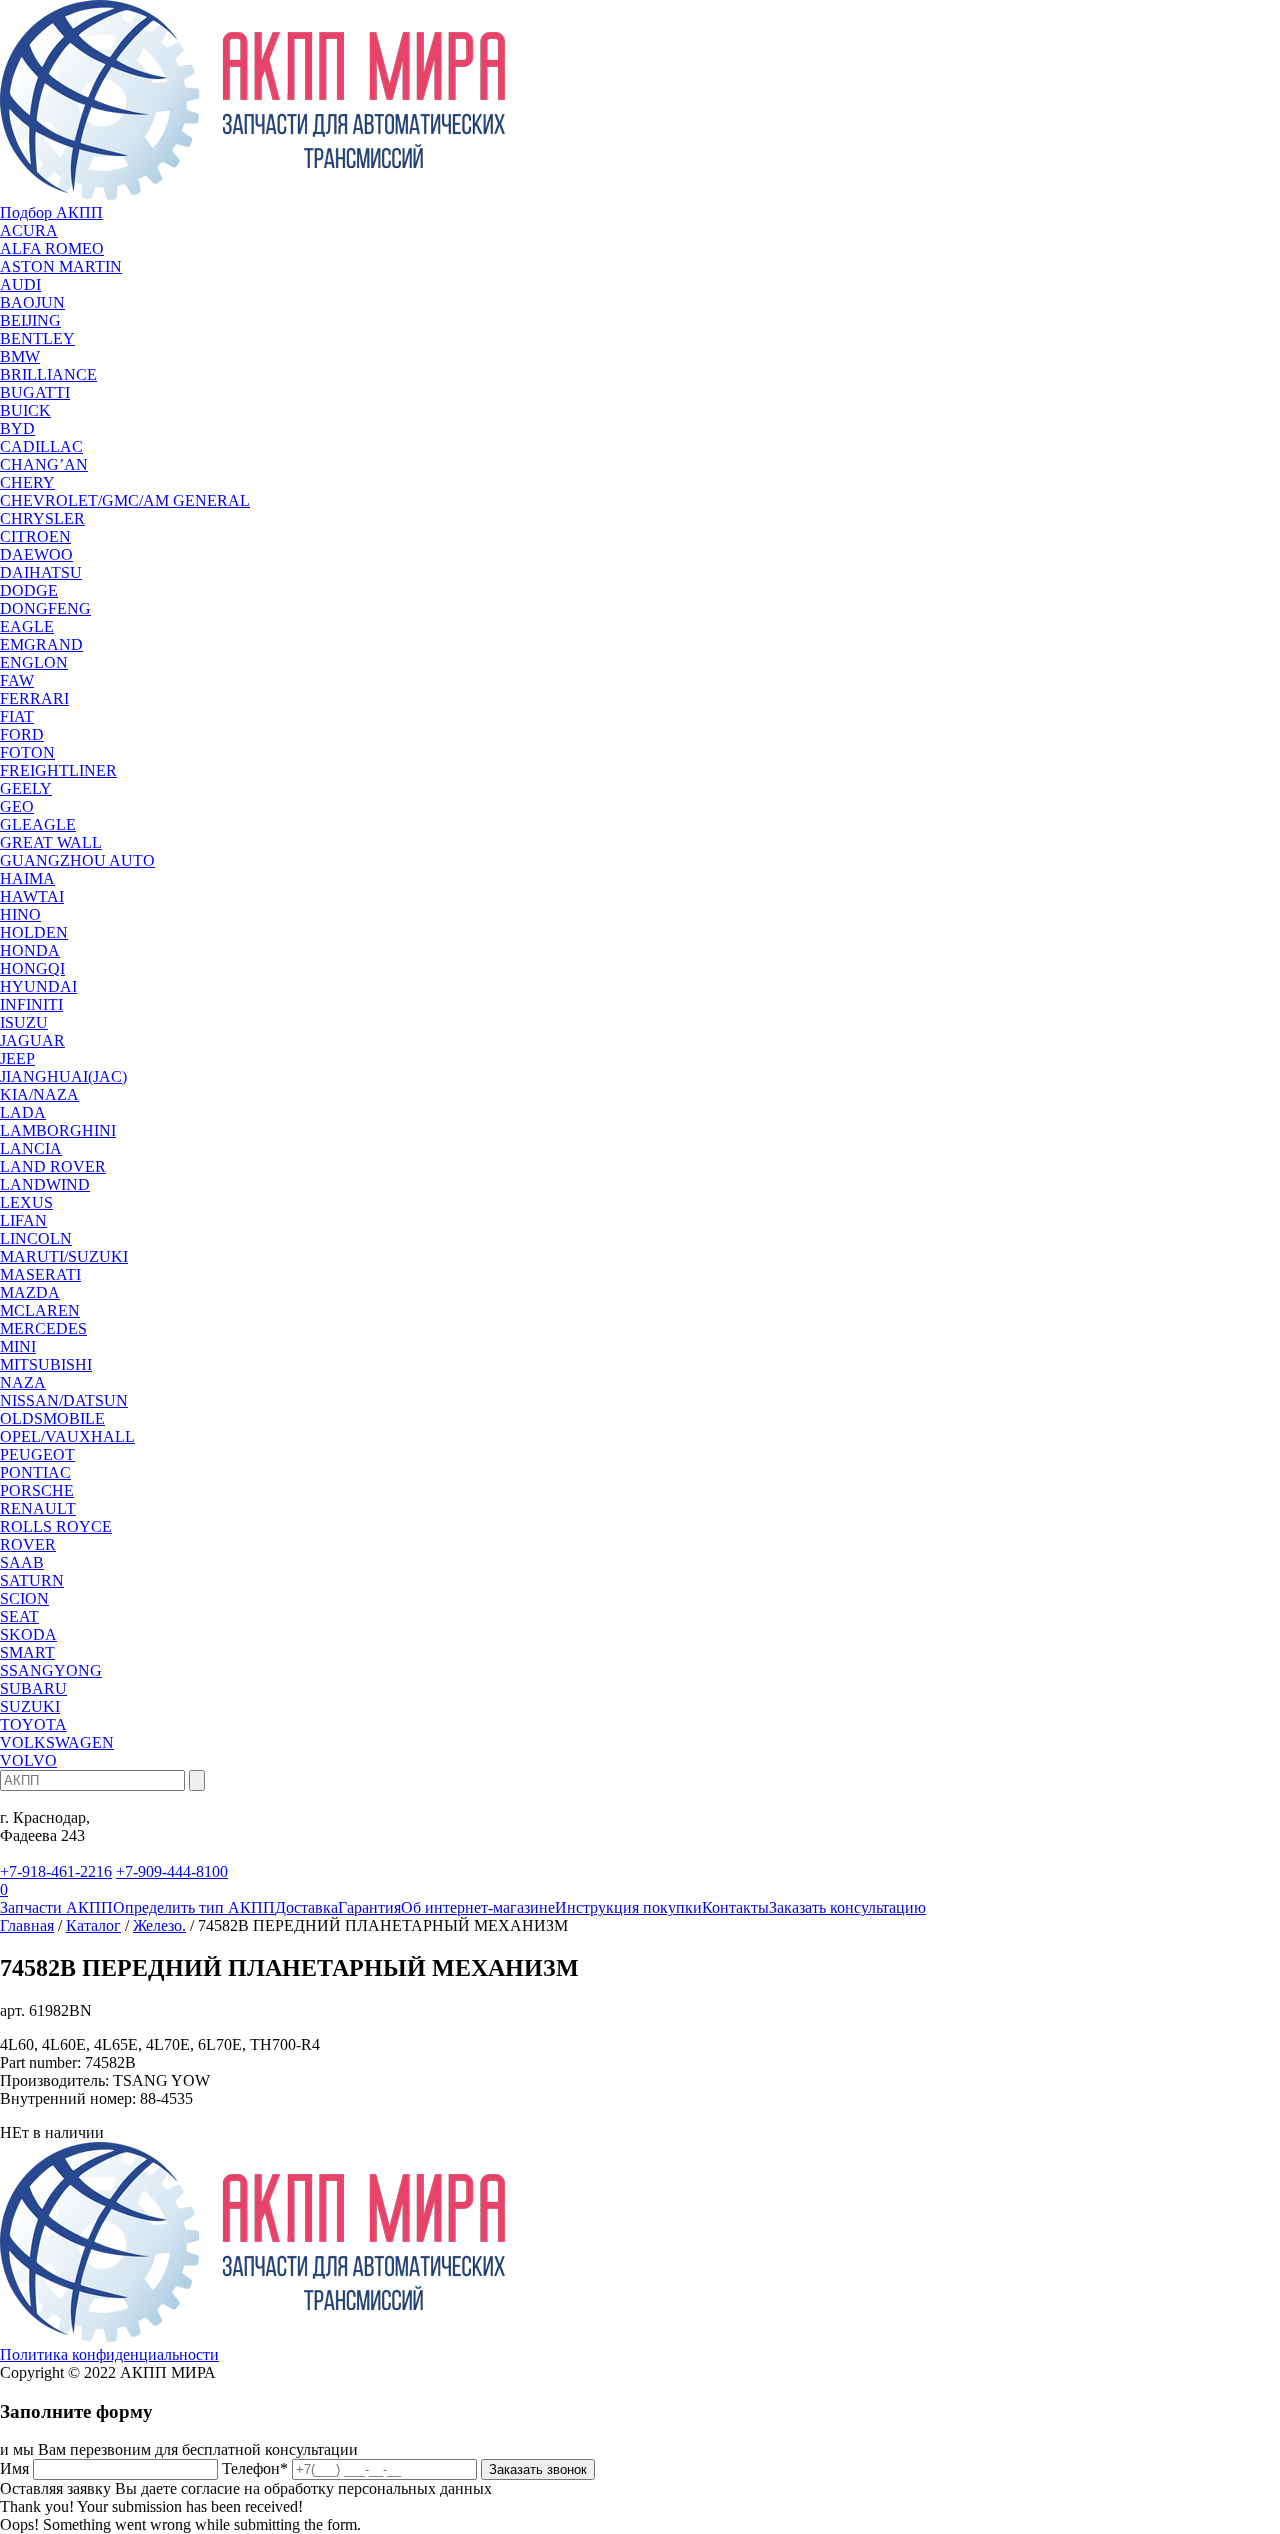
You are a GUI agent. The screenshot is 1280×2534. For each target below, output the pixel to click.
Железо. (159, 1925)
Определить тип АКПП (194, 1907)
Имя (14, 2468)
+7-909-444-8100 (172, 1871)
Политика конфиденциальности (109, 2354)
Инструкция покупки (628, 1907)
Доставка (306, 1907)
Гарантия (369, 1907)
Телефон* (255, 2468)
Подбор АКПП (51, 212)
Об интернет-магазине (478, 1907)
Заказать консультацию (847, 1907)
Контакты (735, 1907)
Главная (27, 1925)
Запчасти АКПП (56, 1907)
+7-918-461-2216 (56, 1871)
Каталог (93, 1925)
